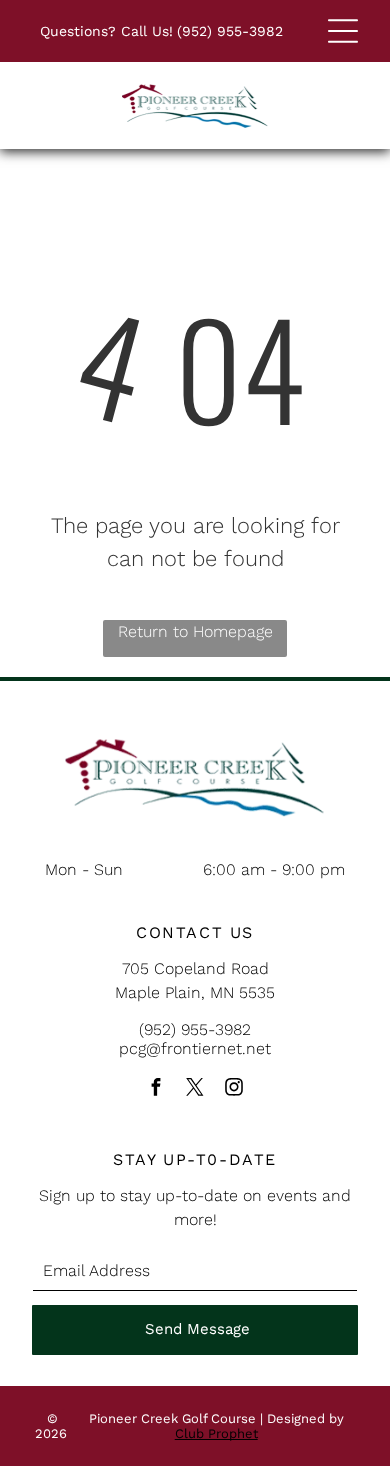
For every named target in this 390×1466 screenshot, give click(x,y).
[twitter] (195, 1089)
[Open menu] (343, 31)
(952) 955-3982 (230, 31)
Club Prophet (216, 1433)
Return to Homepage (195, 631)
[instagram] (234, 1089)
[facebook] (156, 1089)
